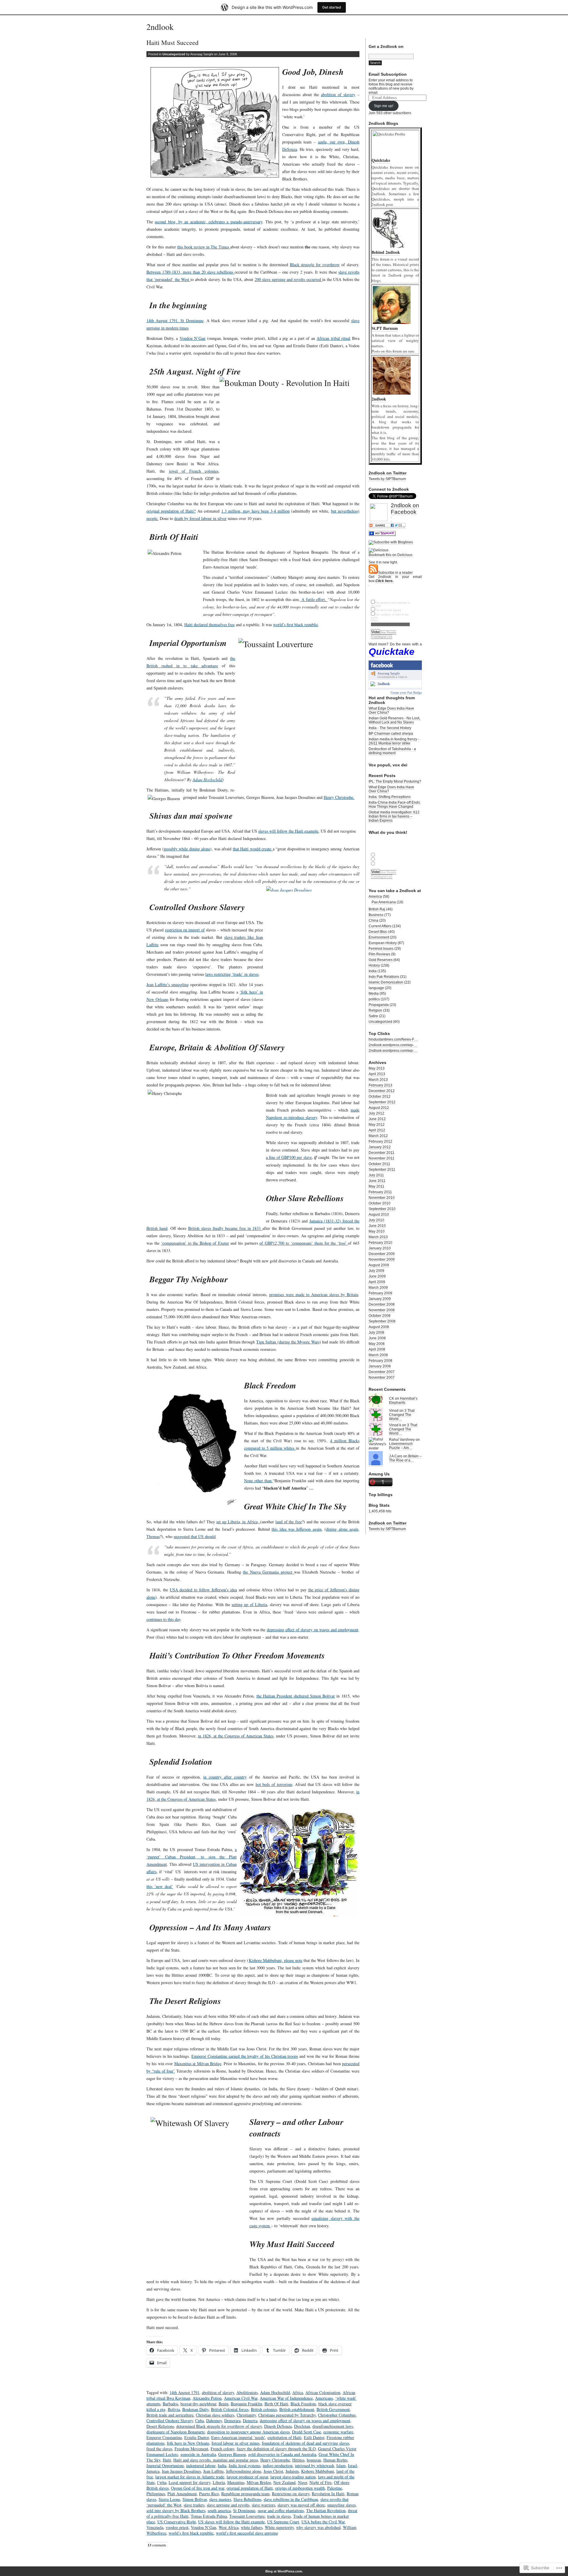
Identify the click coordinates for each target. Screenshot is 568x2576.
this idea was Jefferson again (297, 1529)
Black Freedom (303, 2404)
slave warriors (263, 2505)
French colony (222, 2449)
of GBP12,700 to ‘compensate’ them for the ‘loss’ (304, 1243)
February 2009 (380, 1293)
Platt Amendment (182, 2494)
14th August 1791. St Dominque (175, 320)
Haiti (167, 2460)
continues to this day (163, 1619)
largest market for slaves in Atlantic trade (190, 2477)
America (375, 897)
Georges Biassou (232, 2454)
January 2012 (380, 1147)
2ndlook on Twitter (388, 473)
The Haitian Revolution (326, 2510)
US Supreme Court (283, 2522)
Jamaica (153, 2471)
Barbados (170, 2404)
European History (383, 943)
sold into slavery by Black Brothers (176, 2510)
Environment (379, 937)
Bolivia (174, 2409)
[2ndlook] (373, 685)
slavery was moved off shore (301, 2505)
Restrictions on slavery (291, 2494)
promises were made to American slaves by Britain (314, 1295)
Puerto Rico (209, 2494)
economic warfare (338, 2432)
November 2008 (382, 1310)
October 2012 (380, 1096)
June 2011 (377, 1181)
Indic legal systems (245, 2466)
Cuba (200, 2421)
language (376, 988)
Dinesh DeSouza (278, 2426)
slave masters (220, 2499)
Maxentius (236, 2482)
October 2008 (380, 1316)
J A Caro (396, 1456)
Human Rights (335, 2460)
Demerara (232, 2421)
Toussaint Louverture (247, 2516)
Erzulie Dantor (197, 2437)
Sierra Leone (169, 2499)
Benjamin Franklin (246, 2404)
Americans (324, 2398)
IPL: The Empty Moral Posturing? (395, 781)
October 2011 (379, 1164)
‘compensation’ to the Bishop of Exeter (195, 1243)
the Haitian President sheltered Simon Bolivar (296, 1696)
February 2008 (380, 1361)
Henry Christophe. (339, 797)
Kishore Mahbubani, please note (276, 1960)
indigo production (278, 2466)
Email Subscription (388, 74)
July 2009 (376, 1271)
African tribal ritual (333, 338)
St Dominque (244, 2510)
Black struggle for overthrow (315, 265)
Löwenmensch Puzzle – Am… (401, 1446)
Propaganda (379, 1005)
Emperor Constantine (164, 2437)
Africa (298, 2392)
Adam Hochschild (207, 780)
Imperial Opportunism (165, 2466)
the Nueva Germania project (268, 1572)
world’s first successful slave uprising (247, 2533)
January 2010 (380, 1248)
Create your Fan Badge (406, 692)
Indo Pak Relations (384, 977)
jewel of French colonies (194, 471)
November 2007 (382, 1377)
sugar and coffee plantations (281, 2510)
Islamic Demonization (386, 982)
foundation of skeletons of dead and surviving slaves (305, 2443)
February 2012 (380, 1141)
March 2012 (378, 1136)
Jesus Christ (273, 2471)
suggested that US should (195, 1536)
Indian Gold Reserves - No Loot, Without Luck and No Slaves (394, 720)
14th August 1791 (184, 2392)
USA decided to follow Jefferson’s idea (203, 1590)
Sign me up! (384, 106)
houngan (314, 2460)
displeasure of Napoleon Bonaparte (176, 2432)
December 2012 (382, 1091)
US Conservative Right (177, 2522)
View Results (388, 632)
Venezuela (155, 2527)
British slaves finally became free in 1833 (225, 1228)
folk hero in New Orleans (188, 2443)
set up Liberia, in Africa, (238, 1522)
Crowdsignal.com (382, 637)
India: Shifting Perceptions (390, 797)
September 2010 (382, 1209)
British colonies (264, 2409)
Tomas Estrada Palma (209, 2516)
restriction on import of (185, 930)
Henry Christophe (275, 2460)
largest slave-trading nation (293, 2477)
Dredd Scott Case (306, 2432)
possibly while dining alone (187, 849)
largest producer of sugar (247, 2477)
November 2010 (382, 1198)
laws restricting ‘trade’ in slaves (232, 974)
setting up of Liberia (249, 1604)
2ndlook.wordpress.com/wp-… (393, 1045)
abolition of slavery (338, 95)
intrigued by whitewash (314, 2466)
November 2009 (382, 1259)
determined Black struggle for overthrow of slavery (219, 2426)
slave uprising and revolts (228, 2505)
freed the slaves (159, 2449)
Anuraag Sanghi (389, 673)
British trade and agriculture (170, 2415)
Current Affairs (380, 926)
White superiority (279, 2527)
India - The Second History (390, 728)
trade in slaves (279, 2516)
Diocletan (302, 2426)
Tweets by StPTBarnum (387, 479)
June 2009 (377, 1276)
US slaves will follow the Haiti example (231, 2522)
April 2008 (377, 1349)
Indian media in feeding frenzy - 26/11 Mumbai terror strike (394, 741)
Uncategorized (174, 54)
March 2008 (378, 1355)
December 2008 (382, 1304)
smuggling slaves (341, 2505)
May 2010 (377, 1231)
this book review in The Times (204, 247)
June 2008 (377, 1338)
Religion (375, 1010)
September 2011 (382, 1170)
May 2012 (377, 1125)
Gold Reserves (381, 960)
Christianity (246, 2415)
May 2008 (377, 1344)
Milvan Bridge (259, 2482)
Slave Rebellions (247, 2499)
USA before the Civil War (323, 2522)
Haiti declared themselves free (209, 625)
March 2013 (378, 1080)
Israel (352, 2466)
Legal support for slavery (189, 2482)
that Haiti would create (253, 849)
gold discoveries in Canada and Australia (282, 2454)
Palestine (335, 2488)
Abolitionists (247, 2392)
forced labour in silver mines (235, 2443)
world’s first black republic (296, 625)
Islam (341, 2466)
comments (157, 2545)
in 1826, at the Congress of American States (236, 1736)
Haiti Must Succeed (172, 42)
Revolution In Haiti (328, 2494)
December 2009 (382, 1254)
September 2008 (382, 1321)
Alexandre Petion (207, 2398)
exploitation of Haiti (284, 2437)
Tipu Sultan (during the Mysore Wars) (289, 1342)
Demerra (250, 2421)
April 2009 (377, 1282)
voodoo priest (177, 2527)
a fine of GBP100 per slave (289, 1157)
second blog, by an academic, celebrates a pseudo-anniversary (208, 222)
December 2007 (382, 1372)
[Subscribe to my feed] (373, 573)
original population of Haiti (250, 2488)
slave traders (194, 2505)
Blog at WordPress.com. (284, 2571)
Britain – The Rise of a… (405, 1458)
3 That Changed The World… (402, 1415)
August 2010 (379, 1214)
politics (374, 999)
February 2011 (380, 1192)
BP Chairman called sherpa (391, 734)
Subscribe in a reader (395, 573)
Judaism (292, 2471)
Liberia (219, 2482)
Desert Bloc (378, 932)
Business (376, 915)
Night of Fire (321, 2482)
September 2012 (382, 1102)
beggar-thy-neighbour (198, 2404)
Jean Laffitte (213, 2471)
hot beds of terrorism (274, 1784)
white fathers (252, 2527)
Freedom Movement (191, 2449)
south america (219, 2510)
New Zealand (284, 2482)
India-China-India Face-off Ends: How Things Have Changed (395, 805)
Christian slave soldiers (215, 2415)
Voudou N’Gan (193, 338)
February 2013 (380, 1085)
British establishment (297, 2409)
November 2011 (381, 1158)
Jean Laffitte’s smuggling (168, 985)
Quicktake (392, 652)
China (373, 920)
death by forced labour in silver (200, 518)
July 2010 (376, 1220)
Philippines (156, 2494)
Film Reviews (379, 954)
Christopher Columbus (337, 2415)
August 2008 (379, 1327)
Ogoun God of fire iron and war (198, 2488)
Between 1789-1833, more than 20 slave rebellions (191, 272)
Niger (302, 2482)
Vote (375, 632)
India (222, 2466)
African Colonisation (323, 2392)
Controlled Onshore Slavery (170, 2421)
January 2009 (380, 1299)
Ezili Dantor (314, 2437)
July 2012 (376, 1113)
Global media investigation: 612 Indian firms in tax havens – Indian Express (394, 816)
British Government (333, 2409)
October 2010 (380, 1203)
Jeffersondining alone (244, 2471)
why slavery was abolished (318, 2527)
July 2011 (376, 1175)
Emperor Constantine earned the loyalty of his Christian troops (245, 2056)
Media (374, 994)
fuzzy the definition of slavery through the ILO (276, 2449)
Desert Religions (160, 2426)
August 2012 (379, 1108)
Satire (373, 1016)
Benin (224, 2404)
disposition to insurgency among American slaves (248, 2432)
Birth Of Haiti (276, 2404)
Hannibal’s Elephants (403, 1401)
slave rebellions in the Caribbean (291, 2499)
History (374, 965)
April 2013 (377, 1074)
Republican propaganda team (245, 2494)
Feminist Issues (381, 949)
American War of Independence (286, 2398)
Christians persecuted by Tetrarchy (287, 2415)
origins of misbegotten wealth (300, 2488)
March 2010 (378, 1237)
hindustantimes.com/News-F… (393, 1039)
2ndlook (160, 27)
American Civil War (241, 2398)
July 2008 (376, 1333)
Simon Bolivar (195, 2499)
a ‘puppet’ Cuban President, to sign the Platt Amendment (192, 1857)
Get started (332, 7)
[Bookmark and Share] (387, 527)
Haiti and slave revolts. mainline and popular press (216, 2460)
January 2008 (380, 1366)
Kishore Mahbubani (318, 2471)
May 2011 (376, 1186)
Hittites (298, 2460)
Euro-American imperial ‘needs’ (238, 2437)
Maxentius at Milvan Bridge (198, 2064)
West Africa (229, 2527)
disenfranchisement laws (333, 2426)
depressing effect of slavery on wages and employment (313, 1630)
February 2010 (380, 1243)
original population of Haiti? (171, 511)
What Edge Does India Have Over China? (391, 710)
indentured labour (201, 2466)
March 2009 (378, 1288)
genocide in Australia (198, 2454)
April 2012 (377, 1130)
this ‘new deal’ (160, 1886)
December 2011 (381, 1153)
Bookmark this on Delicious (390, 555)
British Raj (377, 909)
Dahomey (214, 2421)
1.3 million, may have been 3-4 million (255, 511)
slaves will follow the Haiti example (288, 831)
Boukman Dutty (195, 2409)
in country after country (225, 1777)
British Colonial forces (230, 2409)
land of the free (289, 1522)
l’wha (162, 2482)
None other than (258, 1481)
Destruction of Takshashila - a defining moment (392, 751)
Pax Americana (384, 902)
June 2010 (377, 1226)
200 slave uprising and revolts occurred (289, 279)
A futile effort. (314, 599)
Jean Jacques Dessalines (181, 2471)
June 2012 (377, 1119)
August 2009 (379, 1265)
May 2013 (377, 1068)
